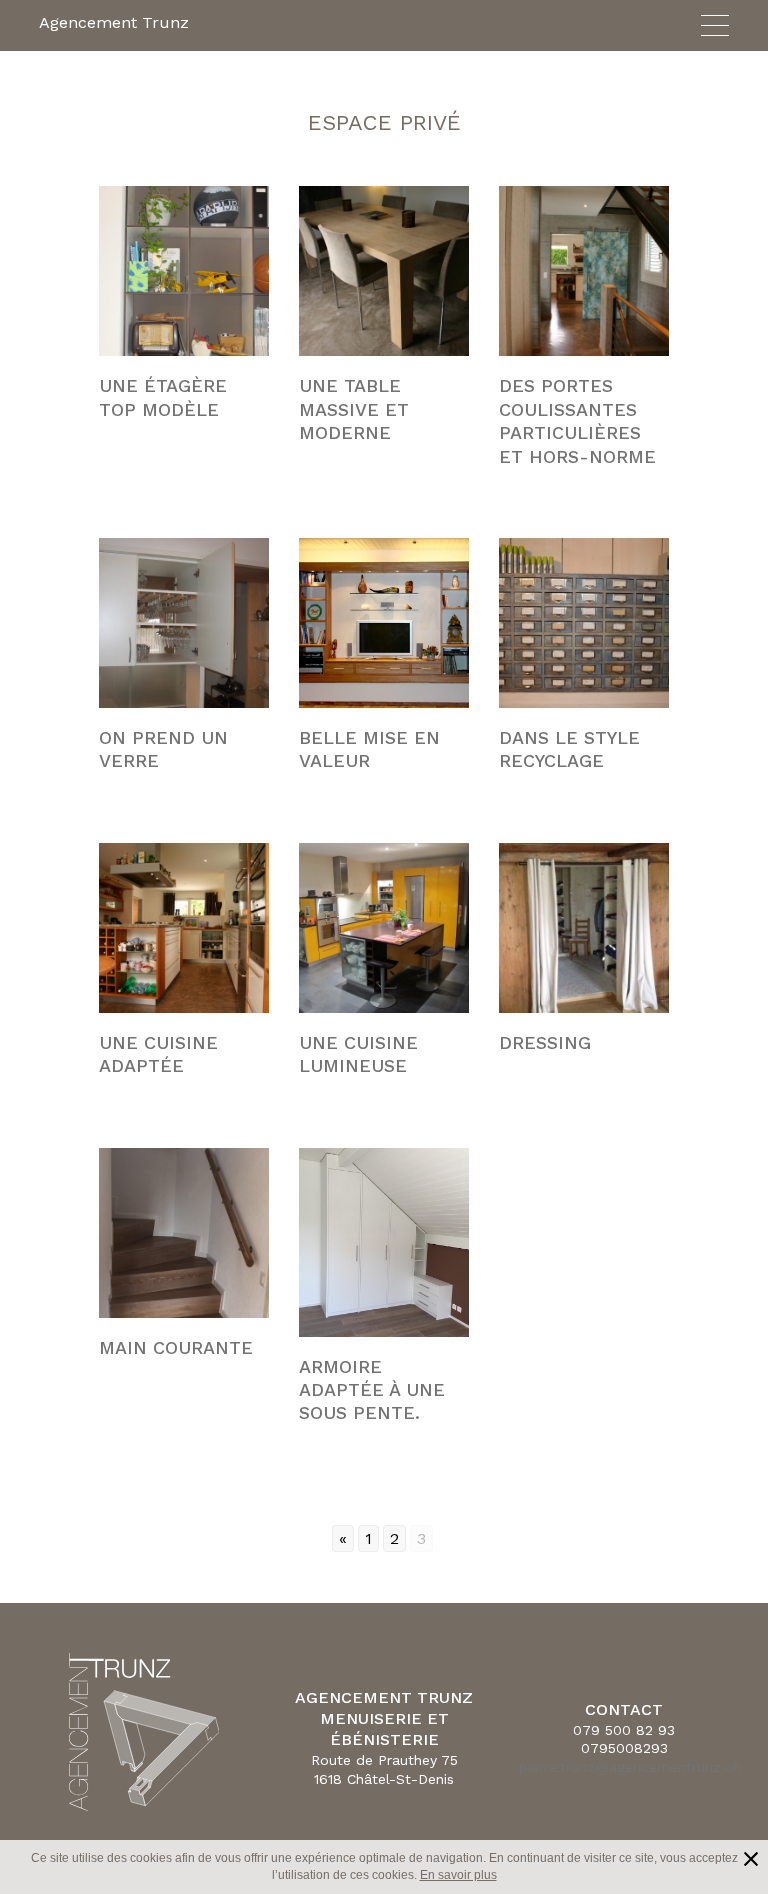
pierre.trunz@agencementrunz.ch (630, 1767)
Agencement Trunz (114, 22)
